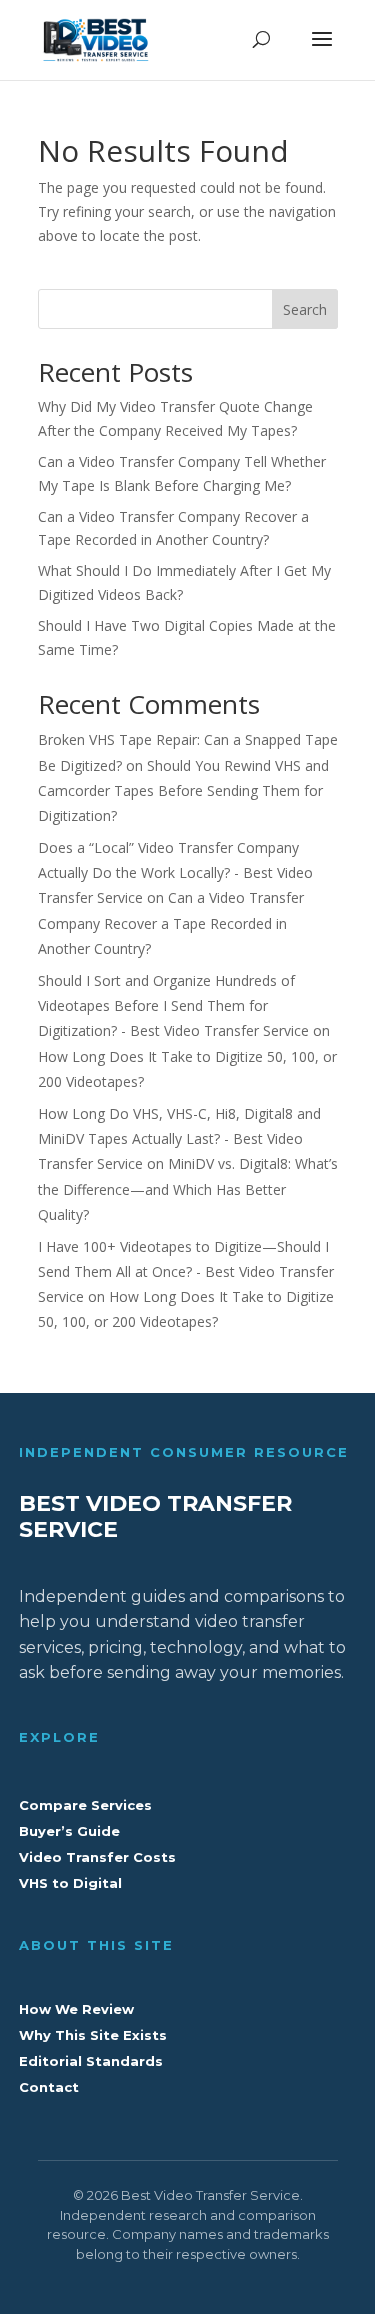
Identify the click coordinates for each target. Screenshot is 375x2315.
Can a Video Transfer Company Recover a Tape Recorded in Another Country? (171, 922)
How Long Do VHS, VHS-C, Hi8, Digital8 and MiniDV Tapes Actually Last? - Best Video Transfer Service (179, 1138)
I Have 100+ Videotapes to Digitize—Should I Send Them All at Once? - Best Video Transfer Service (186, 1271)
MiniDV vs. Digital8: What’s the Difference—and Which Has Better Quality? (188, 1188)
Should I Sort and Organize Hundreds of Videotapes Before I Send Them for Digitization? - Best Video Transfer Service (173, 1005)
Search (305, 309)
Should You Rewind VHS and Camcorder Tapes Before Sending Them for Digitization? (183, 790)
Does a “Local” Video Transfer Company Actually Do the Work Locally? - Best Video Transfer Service (175, 872)
